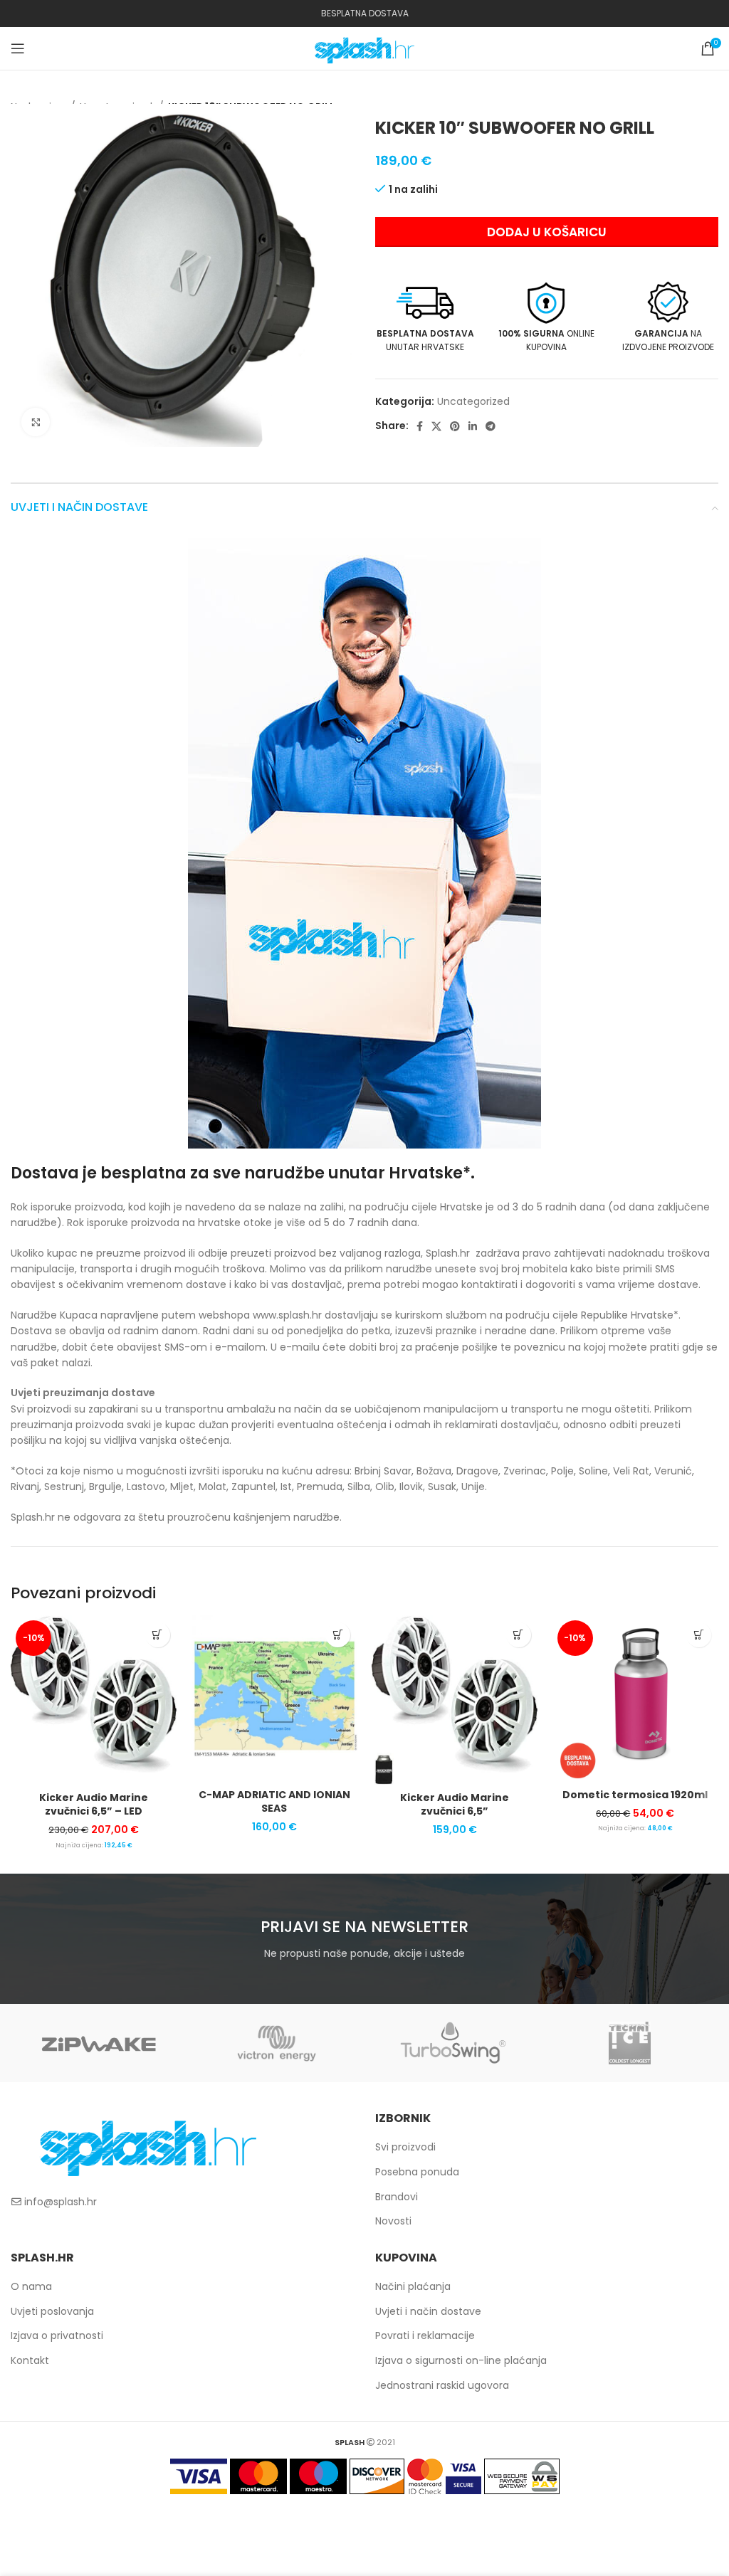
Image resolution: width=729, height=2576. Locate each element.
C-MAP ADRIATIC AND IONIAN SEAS (274, 1802)
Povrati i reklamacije (425, 2335)
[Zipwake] (99, 2043)
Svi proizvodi (405, 2147)
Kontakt (30, 2360)
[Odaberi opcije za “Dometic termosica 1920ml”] (699, 1635)
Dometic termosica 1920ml (635, 1795)
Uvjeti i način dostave (428, 2311)
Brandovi (397, 2197)
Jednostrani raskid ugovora (442, 2385)
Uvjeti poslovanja (52, 2311)
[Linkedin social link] (473, 426)
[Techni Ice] (629, 2043)
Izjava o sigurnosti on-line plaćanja (461, 2360)
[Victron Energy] (276, 2043)
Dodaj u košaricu (547, 232)
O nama (31, 2286)
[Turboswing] (453, 2043)
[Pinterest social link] (455, 426)
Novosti (393, 2221)
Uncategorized (473, 401)
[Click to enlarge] (36, 422)
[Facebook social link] (420, 426)
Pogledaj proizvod (158, 1635)
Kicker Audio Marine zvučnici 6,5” (455, 1805)
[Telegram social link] (491, 426)
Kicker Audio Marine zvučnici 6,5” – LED (94, 1805)
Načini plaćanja (413, 2286)
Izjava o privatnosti (57, 2335)
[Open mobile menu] (18, 48)
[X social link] (436, 426)
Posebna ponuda (417, 2172)
